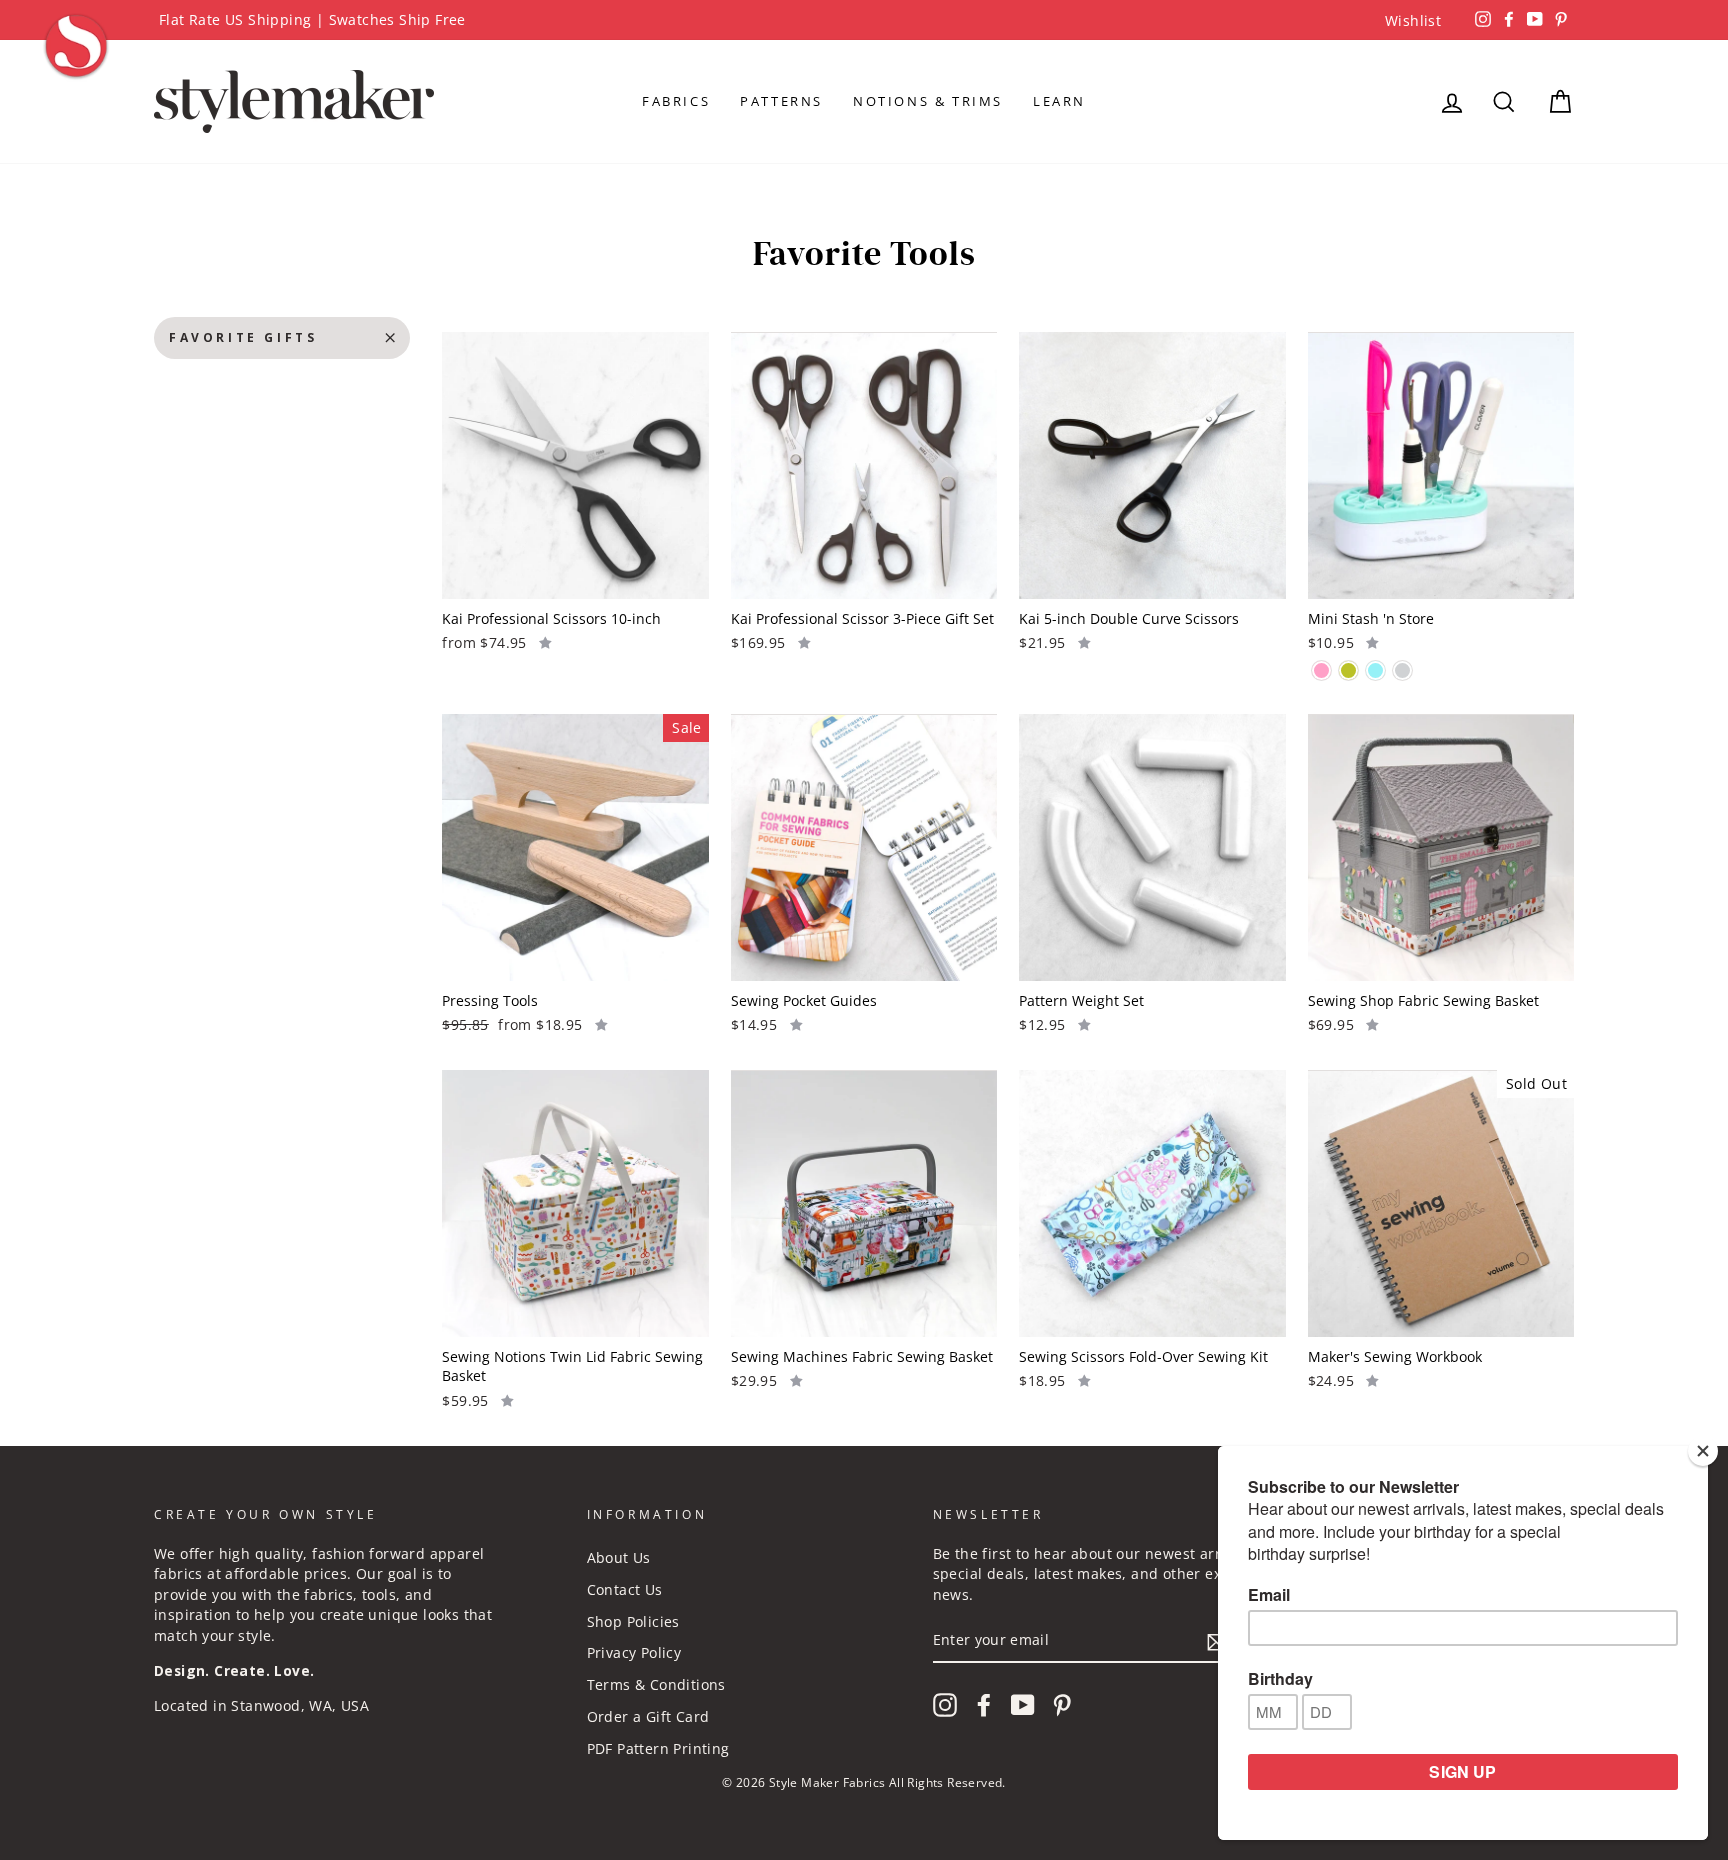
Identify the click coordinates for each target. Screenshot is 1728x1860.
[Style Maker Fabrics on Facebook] (984, 1705)
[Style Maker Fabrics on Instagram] (945, 1705)
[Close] (1703, 1451)
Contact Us (625, 1589)
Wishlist (1413, 20)
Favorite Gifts (243, 337)
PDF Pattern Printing (658, 1748)
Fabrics (676, 101)
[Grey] (1402, 670)
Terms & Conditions (656, 1684)
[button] (545, 642)
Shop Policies (633, 1621)
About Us (619, 1557)
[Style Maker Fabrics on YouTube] (1023, 1705)
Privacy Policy (634, 1652)
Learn (1059, 101)
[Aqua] (1375, 670)
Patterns (781, 101)
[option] (864, 20)
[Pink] (1321, 670)
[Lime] (1348, 670)
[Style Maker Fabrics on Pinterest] (1062, 1705)
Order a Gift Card (648, 1716)
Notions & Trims (928, 101)
